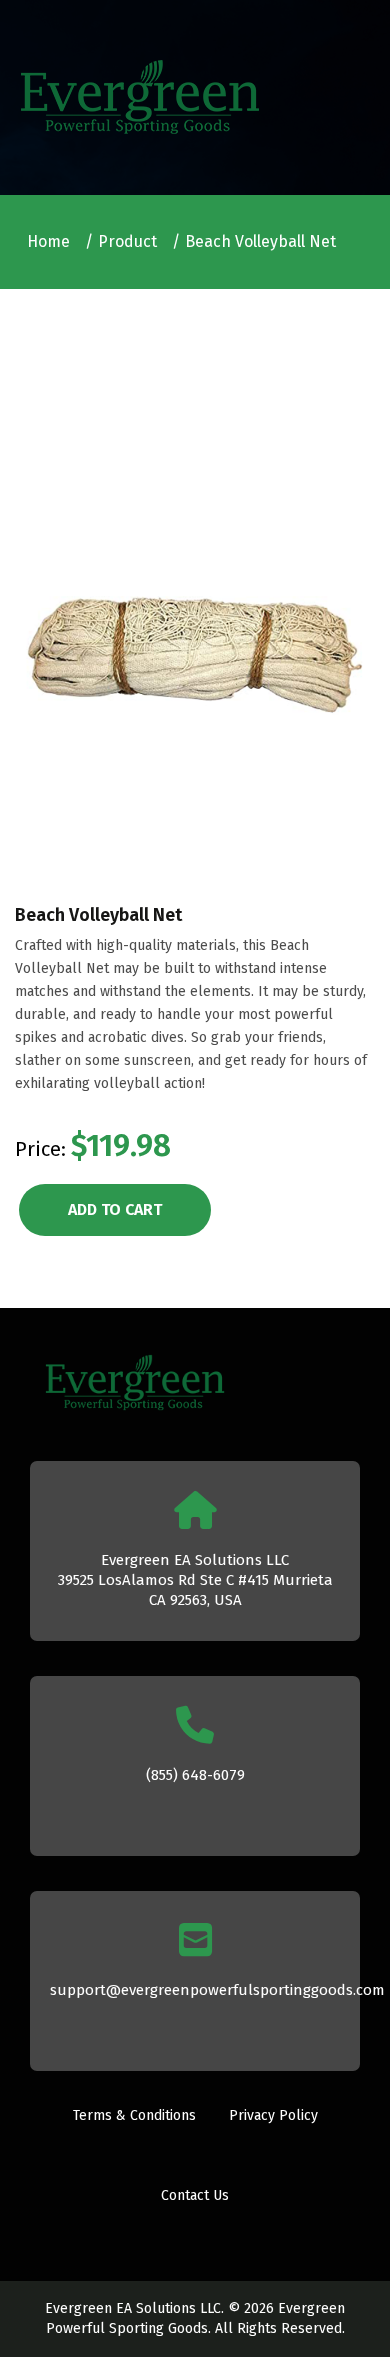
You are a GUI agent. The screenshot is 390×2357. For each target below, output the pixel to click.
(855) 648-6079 (195, 1775)
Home (48, 241)
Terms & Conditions (134, 2115)
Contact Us (195, 2195)
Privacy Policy (273, 2115)
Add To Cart (115, 1209)
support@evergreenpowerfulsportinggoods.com (217, 1990)
